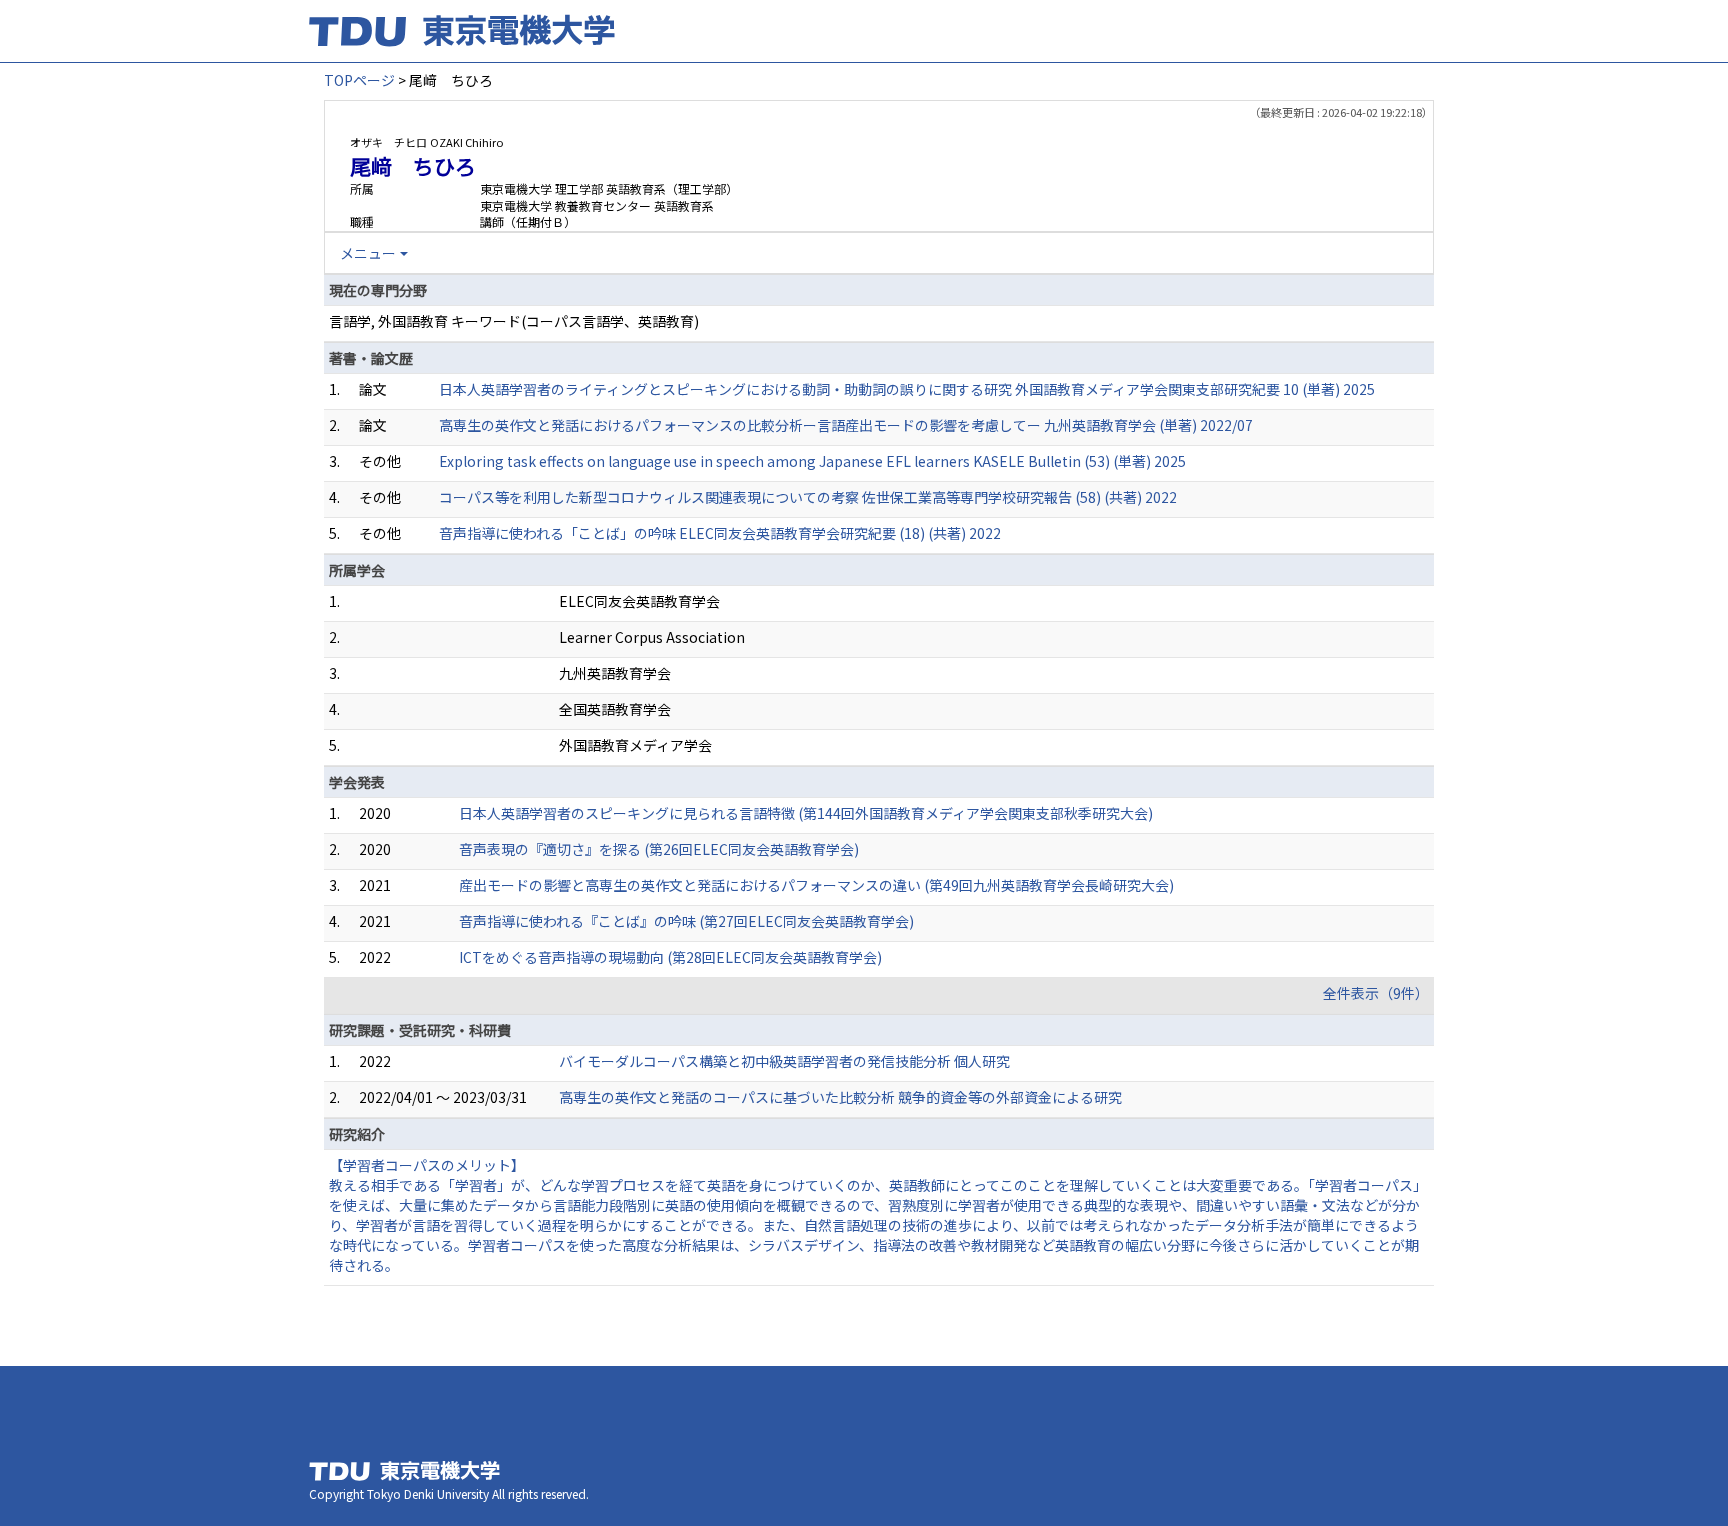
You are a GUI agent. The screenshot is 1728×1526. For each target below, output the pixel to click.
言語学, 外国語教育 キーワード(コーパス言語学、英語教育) (514, 321)
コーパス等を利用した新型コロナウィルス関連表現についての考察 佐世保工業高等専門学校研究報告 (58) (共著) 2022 (808, 497)
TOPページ (359, 80)
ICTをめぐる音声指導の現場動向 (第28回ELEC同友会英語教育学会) (670, 957)
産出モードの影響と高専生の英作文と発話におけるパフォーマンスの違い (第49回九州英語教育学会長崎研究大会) (816, 885)
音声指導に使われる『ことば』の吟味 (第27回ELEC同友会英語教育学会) (686, 921)
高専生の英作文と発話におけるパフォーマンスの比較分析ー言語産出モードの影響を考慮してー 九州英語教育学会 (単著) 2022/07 (846, 425)
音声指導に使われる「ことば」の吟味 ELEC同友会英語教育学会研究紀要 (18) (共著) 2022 (720, 533)
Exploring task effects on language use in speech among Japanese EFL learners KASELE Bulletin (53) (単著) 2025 (812, 461)
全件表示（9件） (1376, 993)
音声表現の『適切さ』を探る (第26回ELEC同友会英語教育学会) (659, 849)
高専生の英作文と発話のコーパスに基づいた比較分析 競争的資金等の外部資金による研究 (840, 1097)
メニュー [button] (368, 253)
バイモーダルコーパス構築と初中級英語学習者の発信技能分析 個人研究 (784, 1061)
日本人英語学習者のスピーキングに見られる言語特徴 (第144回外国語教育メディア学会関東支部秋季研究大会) (806, 813)
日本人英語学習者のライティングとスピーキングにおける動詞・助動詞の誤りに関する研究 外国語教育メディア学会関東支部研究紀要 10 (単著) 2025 (907, 389)
